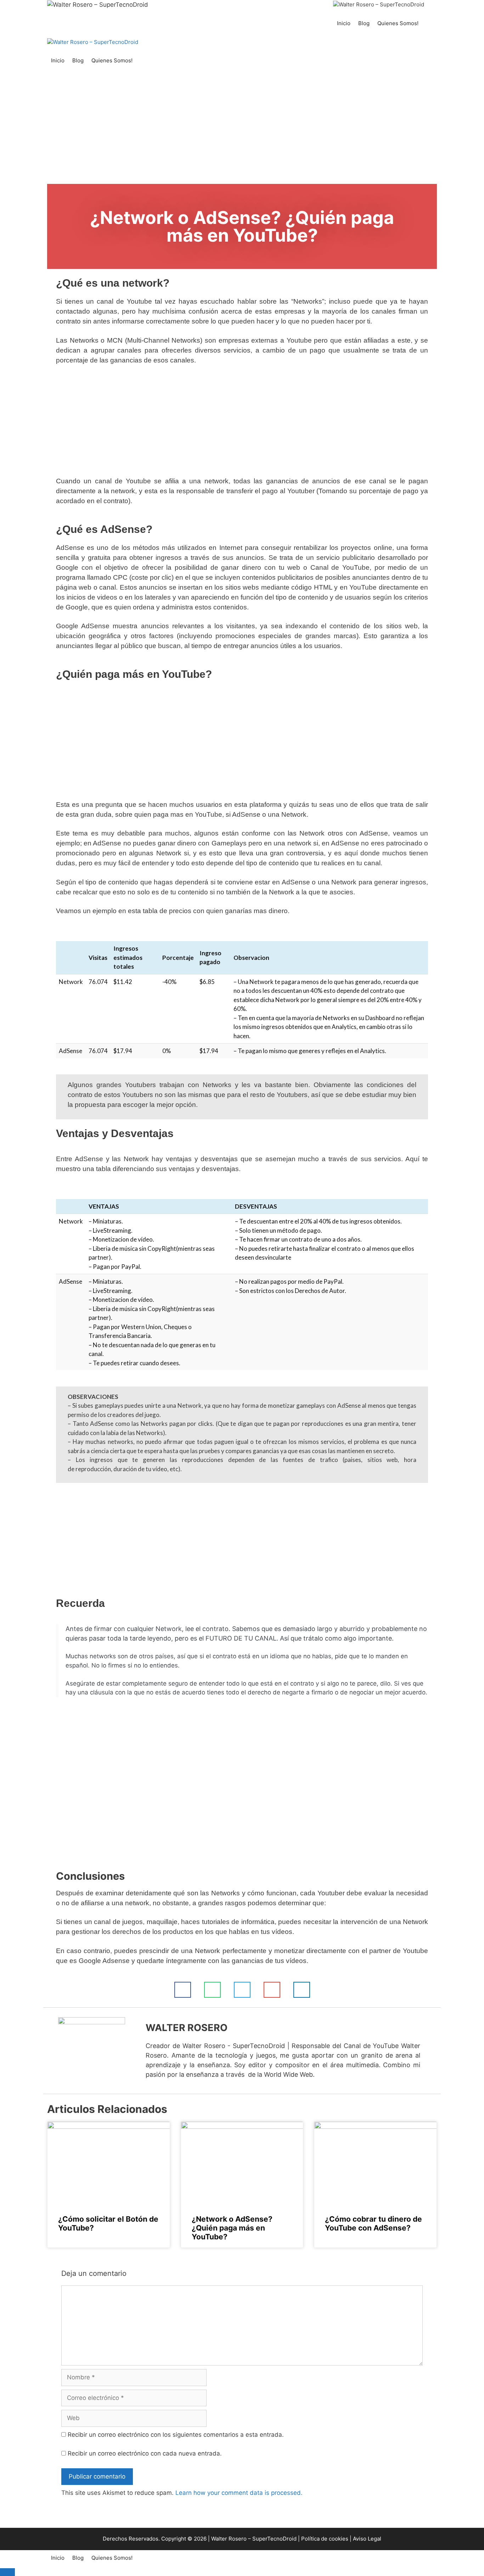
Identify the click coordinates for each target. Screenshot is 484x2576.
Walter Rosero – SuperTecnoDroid (254, 2539)
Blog (364, 23)
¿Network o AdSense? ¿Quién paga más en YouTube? (232, 2228)
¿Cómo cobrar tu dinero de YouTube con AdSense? (373, 2223)
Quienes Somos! (398, 23)
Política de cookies (325, 2539)
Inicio (344, 23)
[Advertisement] (242, 131)
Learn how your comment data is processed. (239, 2493)
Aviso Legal (367, 2539)
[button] (183, 1990)
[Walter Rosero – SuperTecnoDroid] (379, 5)
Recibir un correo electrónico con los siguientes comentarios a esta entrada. (176, 2435)
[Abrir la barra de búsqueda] (430, 23)
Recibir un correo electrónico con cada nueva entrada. (145, 2453)
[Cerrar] (7, 2572)
